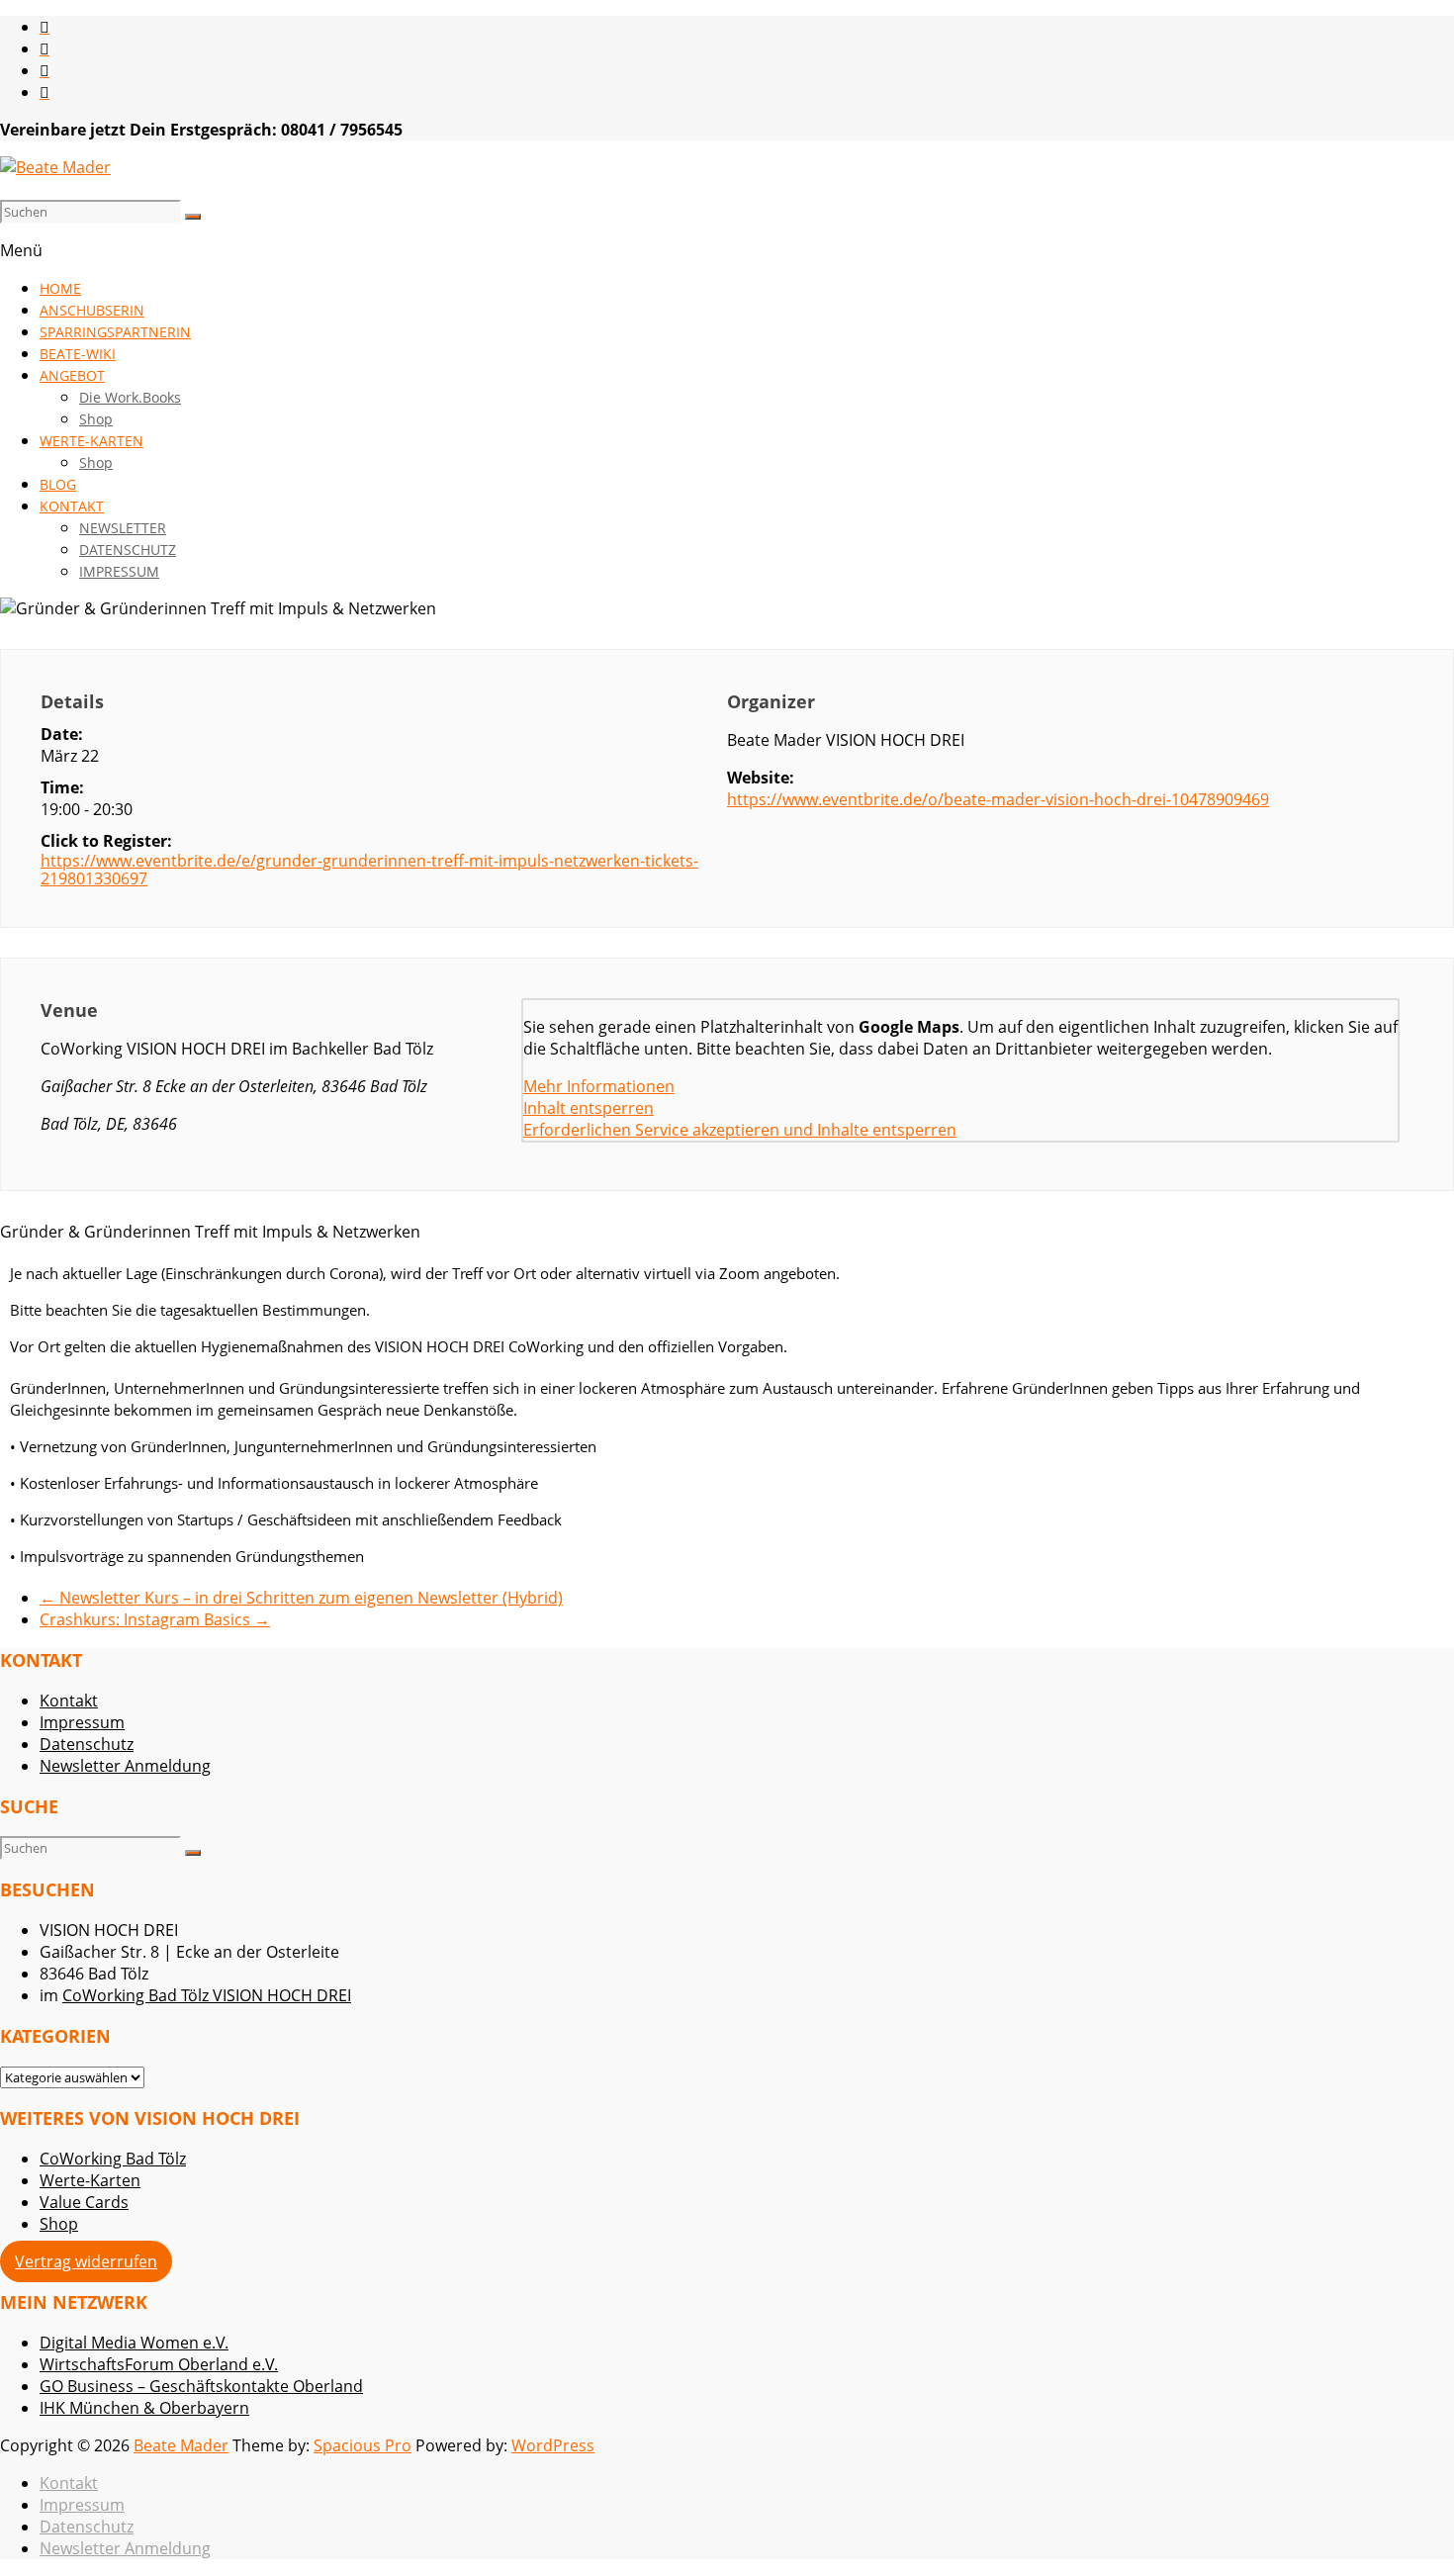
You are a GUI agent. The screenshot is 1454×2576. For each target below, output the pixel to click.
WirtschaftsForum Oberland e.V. (159, 2364)
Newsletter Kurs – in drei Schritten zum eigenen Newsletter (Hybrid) (301, 1598)
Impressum (82, 1722)
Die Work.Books (130, 397)
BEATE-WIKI (78, 354)
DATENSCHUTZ (128, 550)
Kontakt (69, 1701)
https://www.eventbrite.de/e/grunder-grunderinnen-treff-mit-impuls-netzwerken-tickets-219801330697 (369, 870)
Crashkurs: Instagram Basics (155, 1619)
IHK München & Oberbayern (144, 2408)
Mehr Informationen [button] (599, 1086)
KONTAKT (72, 506)
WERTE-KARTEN (91, 441)
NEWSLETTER (123, 528)
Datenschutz (87, 1744)
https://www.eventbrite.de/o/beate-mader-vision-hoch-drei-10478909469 (998, 799)
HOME (60, 288)
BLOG (58, 484)
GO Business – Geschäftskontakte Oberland (201, 2386)
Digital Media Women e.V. (134, 2343)
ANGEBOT (72, 375)
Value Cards (84, 2202)
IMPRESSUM (119, 571)
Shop (96, 419)
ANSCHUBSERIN (92, 310)
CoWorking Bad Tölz (113, 2159)
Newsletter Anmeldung (125, 1766)
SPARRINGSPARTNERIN (115, 332)
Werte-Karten (90, 2180)
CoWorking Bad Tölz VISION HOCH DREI (207, 1995)
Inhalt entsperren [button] (589, 1108)
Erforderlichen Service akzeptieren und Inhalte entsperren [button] (740, 1130)
